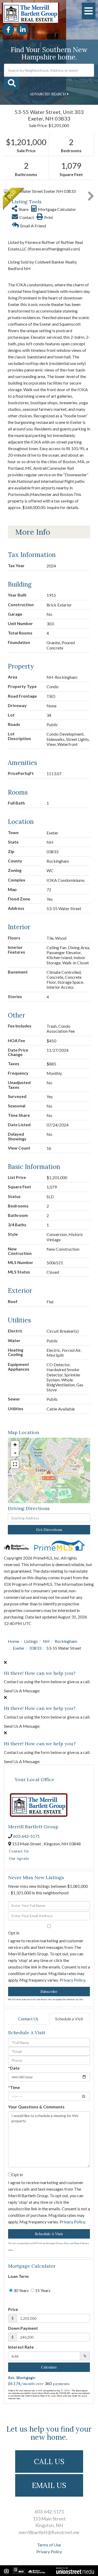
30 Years (21, 2290)
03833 (35, 1648)
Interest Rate (21, 2347)
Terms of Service (81, 2243)
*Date (14, 2068)
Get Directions (49, 1530)
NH (46, 1641)
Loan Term (18, 2276)
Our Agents (19, 1858)
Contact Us (19, 1851)
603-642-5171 (26, 1836)
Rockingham (66, 1641)
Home (13, 1641)
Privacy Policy (72, 1980)
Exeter (19, 1648)
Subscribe (49, 1992)
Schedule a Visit (69, 2019)
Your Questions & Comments (36, 2107)
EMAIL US (49, 2485)
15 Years (42, 2290)
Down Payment (23, 2328)
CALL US (49, 2462)
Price (13, 2309)
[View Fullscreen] (15, 1464)
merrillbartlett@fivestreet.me (49, 2532)
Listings (31, 1641)
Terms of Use (49, 2545)
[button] (12, 83)
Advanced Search (48, 94)
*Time (14, 2087)
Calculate (49, 2367)
